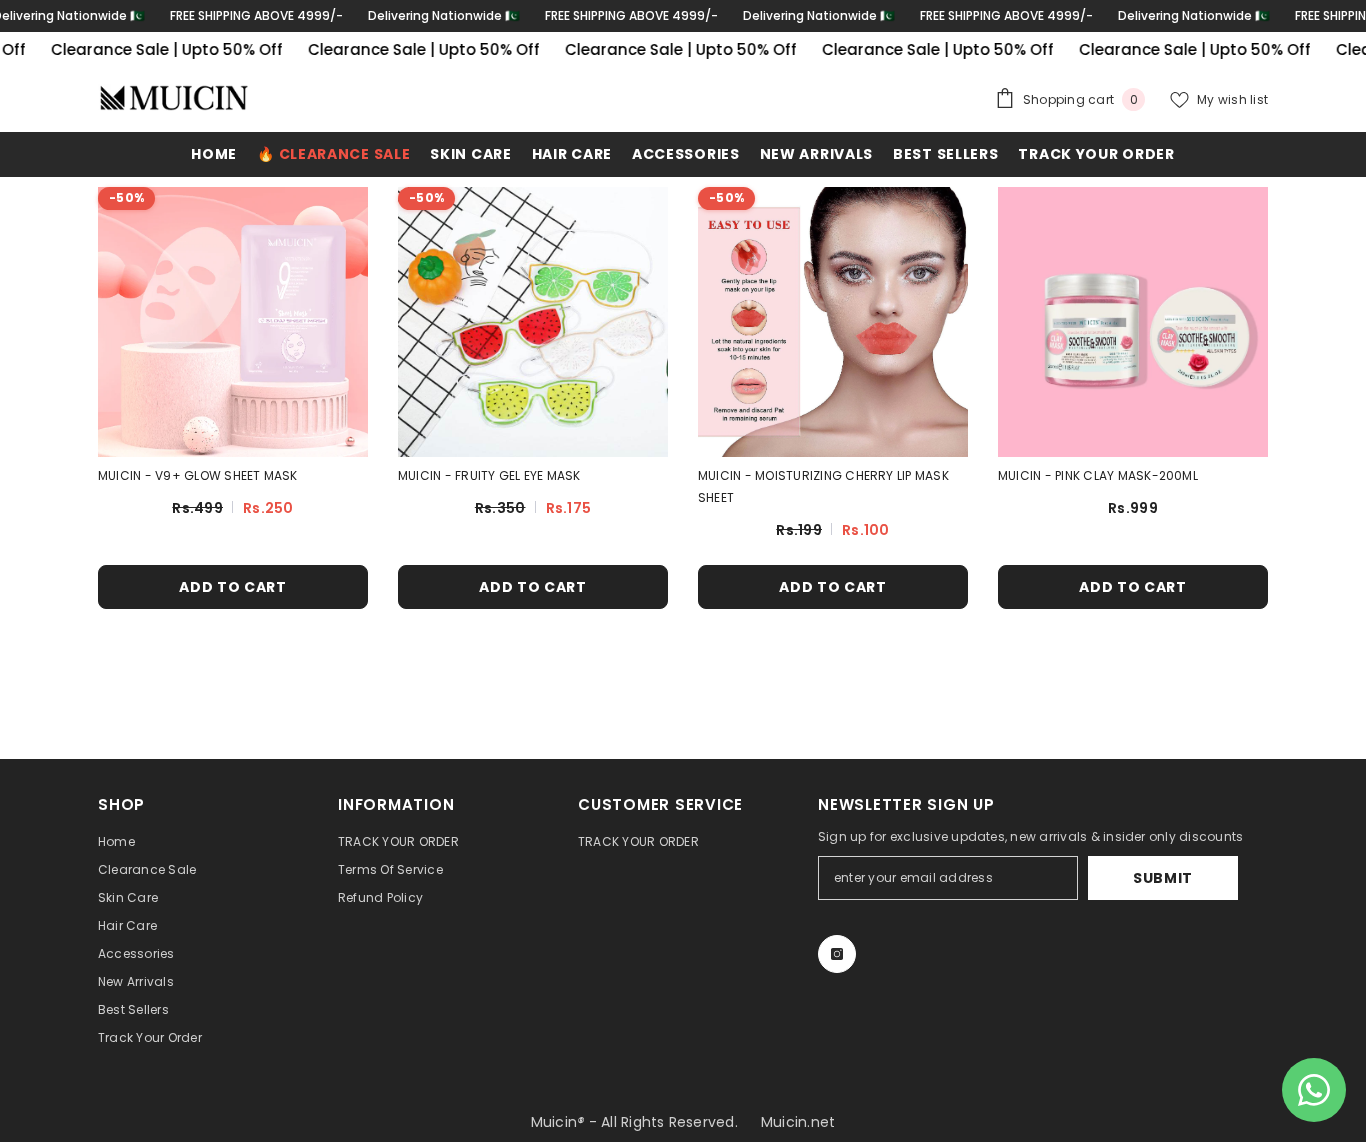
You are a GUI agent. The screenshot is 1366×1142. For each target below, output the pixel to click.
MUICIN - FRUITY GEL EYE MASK (489, 475)
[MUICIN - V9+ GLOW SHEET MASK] (233, 322)
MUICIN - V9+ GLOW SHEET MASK (198, 475)
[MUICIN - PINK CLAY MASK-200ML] (1133, 322)
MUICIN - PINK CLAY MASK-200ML (1098, 475)
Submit (1163, 878)
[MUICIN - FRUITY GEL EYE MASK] (533, 322)
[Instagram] (837, 954)
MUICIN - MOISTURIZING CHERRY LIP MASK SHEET (823, 486)
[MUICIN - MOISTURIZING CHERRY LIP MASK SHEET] (833, 322)
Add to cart (233, 587)
